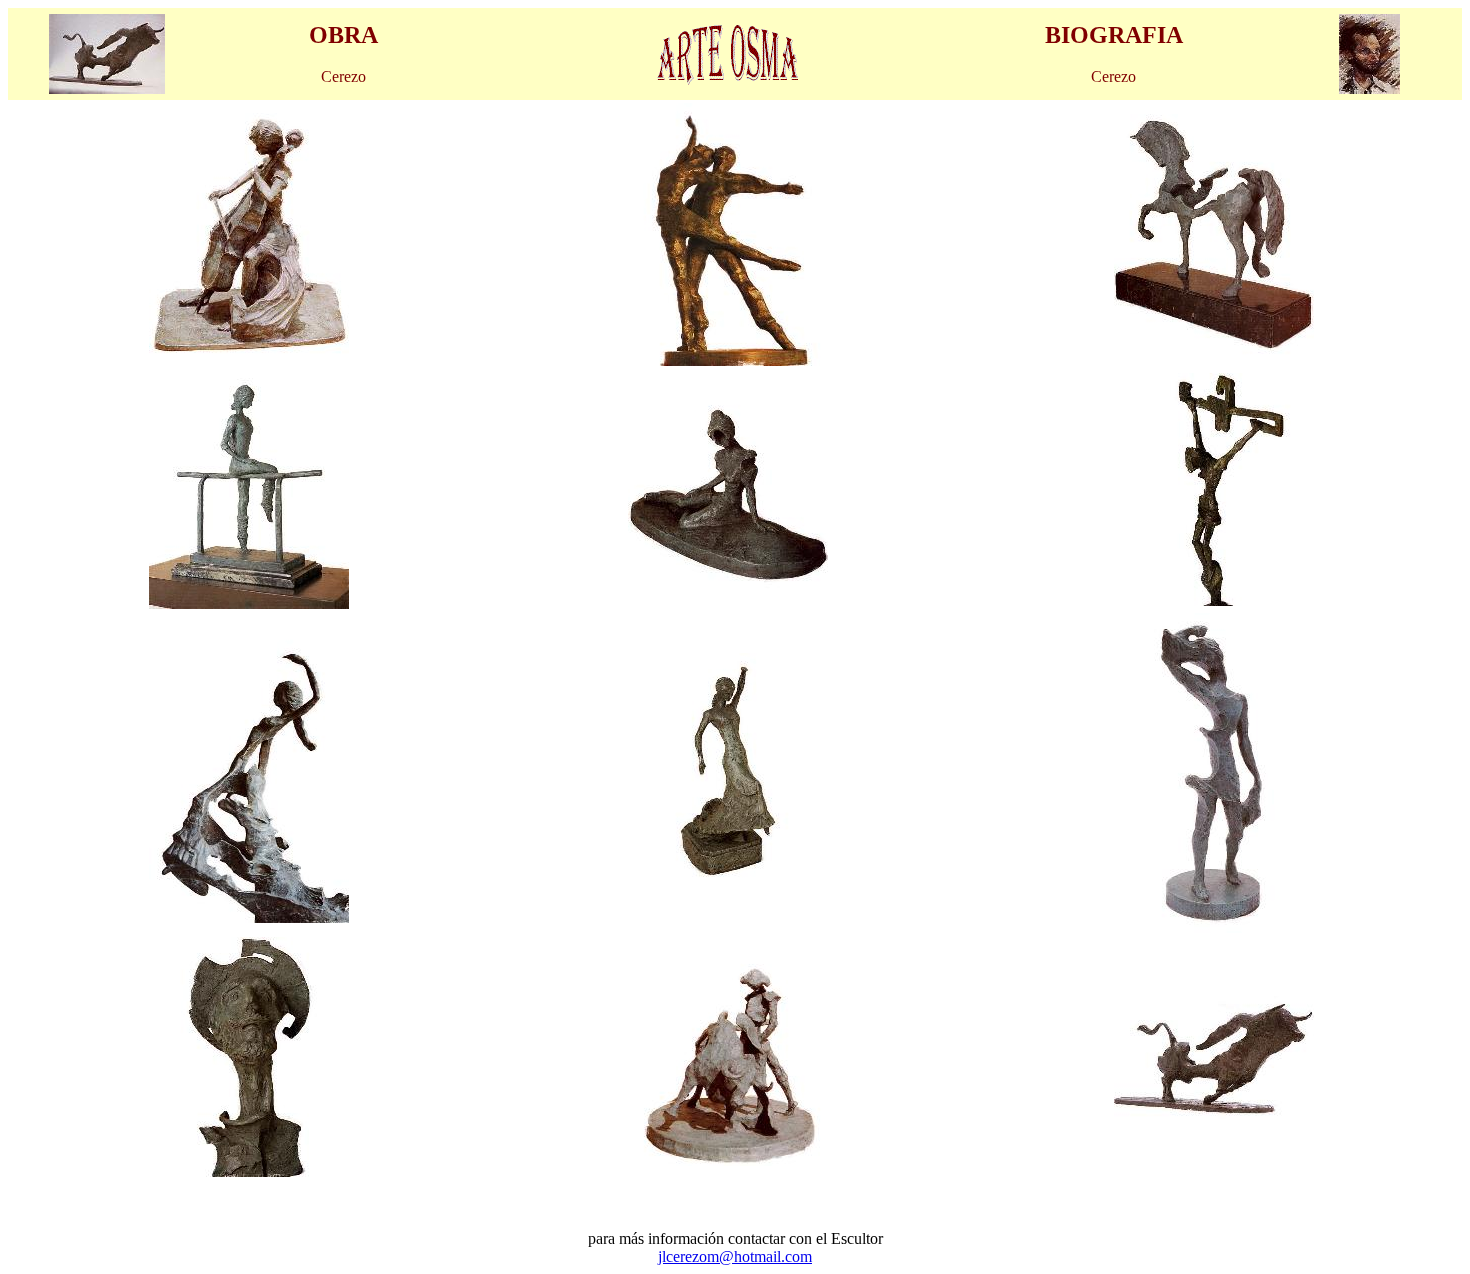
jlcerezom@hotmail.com (735, 1256)
